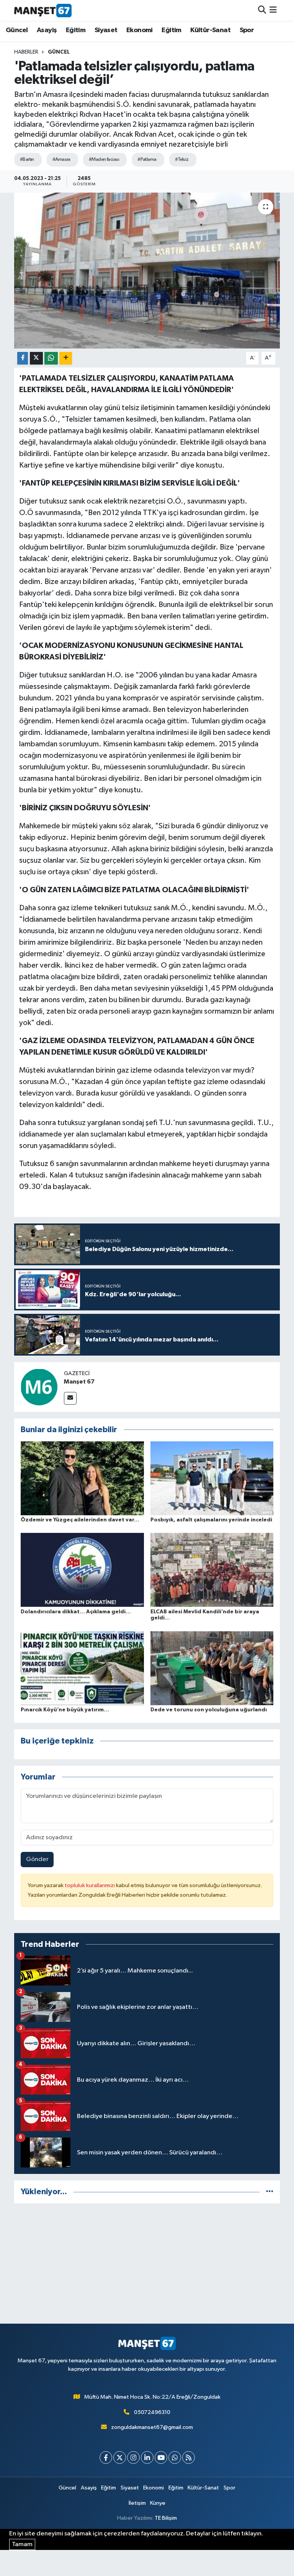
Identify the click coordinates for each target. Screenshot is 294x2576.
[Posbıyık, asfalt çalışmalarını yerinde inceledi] (212, 1478)
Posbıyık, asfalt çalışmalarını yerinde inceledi (211, 1520)
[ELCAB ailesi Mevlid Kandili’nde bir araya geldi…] (212, 1570)
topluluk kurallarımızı (90, 1885)
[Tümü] (270, 2192)
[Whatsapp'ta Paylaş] (51, 358)
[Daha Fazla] (66, 358)
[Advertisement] (147, 2264)
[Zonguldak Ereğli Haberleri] (43, 10)
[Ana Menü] (273, 10)
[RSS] (189, 2457)
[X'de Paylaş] (36, 358)
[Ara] (262, 10)
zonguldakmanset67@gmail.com (152, 2427)
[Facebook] (106, 2457)
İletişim (137, 2503)
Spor (247, 30)
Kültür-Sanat (210, 30)
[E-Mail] (70, 1398)
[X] (120, 2457)
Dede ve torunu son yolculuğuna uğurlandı (209, 1710)
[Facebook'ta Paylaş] (23, 358)
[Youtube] (161, 2457)
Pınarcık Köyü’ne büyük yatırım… (65, 1710)
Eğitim (76, 30)
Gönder (37, 1859)
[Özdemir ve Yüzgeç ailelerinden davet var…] (82, 1478)
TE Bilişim (166, 2518)
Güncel (17, 30)
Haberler (26, 52)
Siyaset (106, 30)
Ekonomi (140, 30)
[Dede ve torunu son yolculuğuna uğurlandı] (212, 1668)
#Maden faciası (104, 159)
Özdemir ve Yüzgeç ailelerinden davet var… (80, 1520)
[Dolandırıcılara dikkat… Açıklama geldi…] (82, 1570)
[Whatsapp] (175, 2457)
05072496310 (152, 2412)
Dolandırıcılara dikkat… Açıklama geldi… (76, 1612)
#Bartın (27, 159)
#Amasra (61, 159)
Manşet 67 (79, 1382)
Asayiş (47, 30)
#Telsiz (182, 159)
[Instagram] (133, 2457)
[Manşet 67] (39, 1387)
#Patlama (147, 159)
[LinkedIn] (147, 2457)
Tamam (22, 2544)
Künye (158, 2503)
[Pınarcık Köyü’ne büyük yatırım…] (82, 1668)
